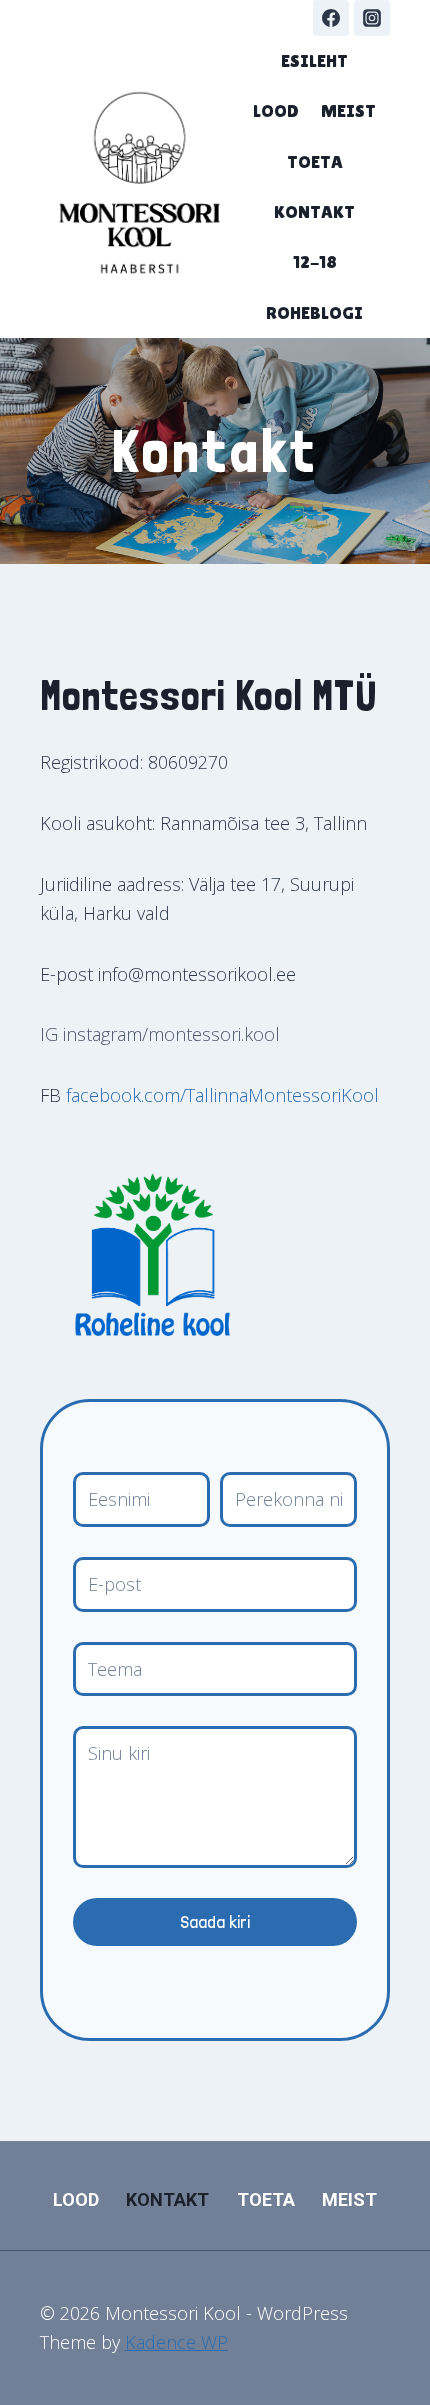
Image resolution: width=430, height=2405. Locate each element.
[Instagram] (372, 18)
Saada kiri (215, 1921)
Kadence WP (176, 2342)
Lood (276, 110)
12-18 (315, 261)
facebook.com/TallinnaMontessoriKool (220, 1095)
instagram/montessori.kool (171, 1034)
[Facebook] (331, 18)
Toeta (315, 161)
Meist (348, 110)
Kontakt (314, 211)
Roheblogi (314, 312)
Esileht (314, 60)
